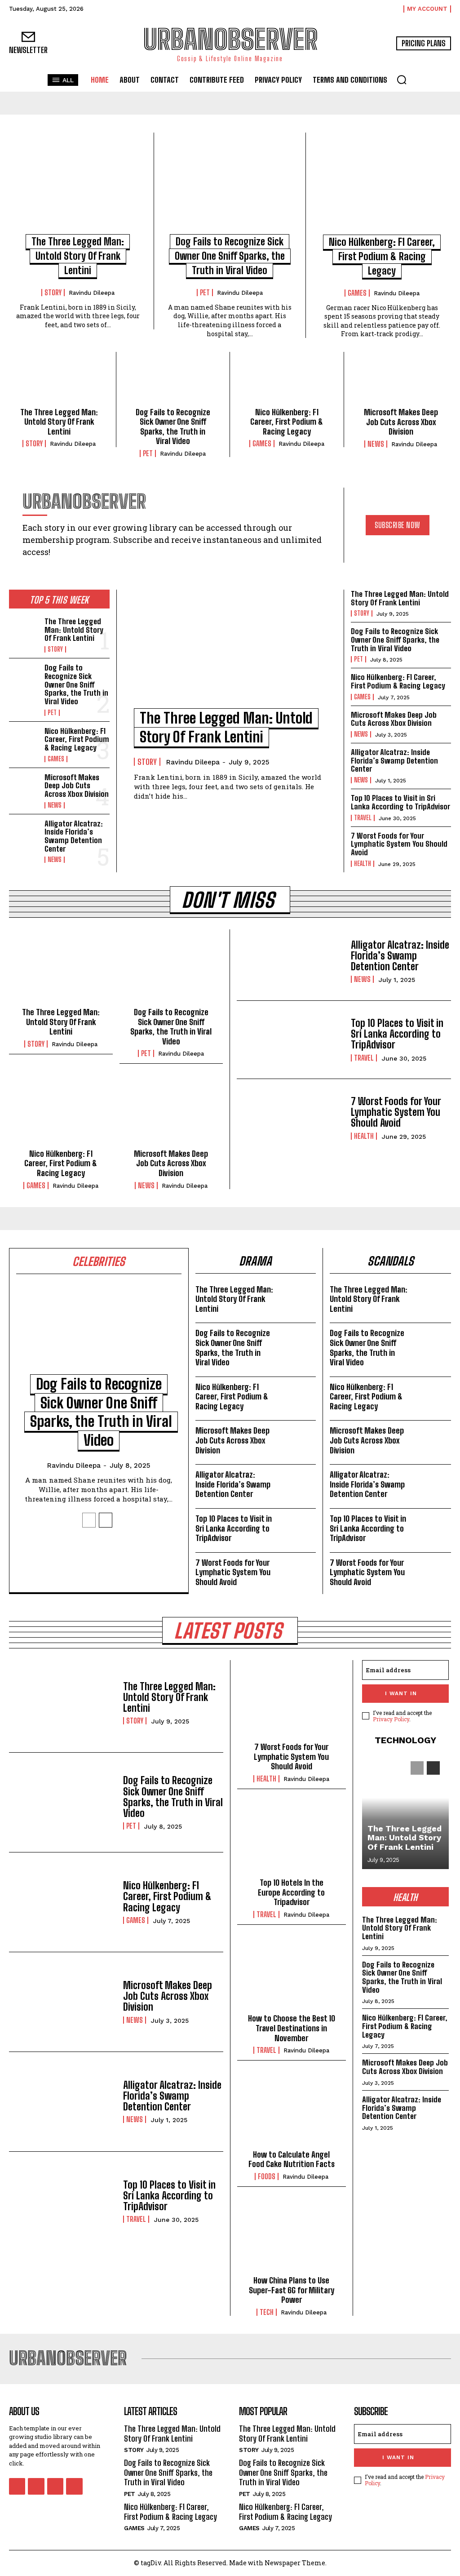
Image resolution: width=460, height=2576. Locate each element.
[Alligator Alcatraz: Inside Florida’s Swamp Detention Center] (24, 833)
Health (363, 864)
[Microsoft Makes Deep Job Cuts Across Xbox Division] (401, 382)
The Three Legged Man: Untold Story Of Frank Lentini (78, 256)
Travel (363, 818)
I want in (401, 1693)
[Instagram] (36, 2486)
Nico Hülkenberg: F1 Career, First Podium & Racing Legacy (382, 256)
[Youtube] (74, 2486)
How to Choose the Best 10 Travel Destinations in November (292, 2028)
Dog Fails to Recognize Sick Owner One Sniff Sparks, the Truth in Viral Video (230, 256)
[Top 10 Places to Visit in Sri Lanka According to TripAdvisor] (290, 1040)
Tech (267, 2312)
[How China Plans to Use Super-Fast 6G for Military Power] (292, 2237)
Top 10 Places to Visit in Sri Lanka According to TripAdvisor (400, 802)
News (376, 444)
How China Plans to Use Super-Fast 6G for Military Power (292, 2290)
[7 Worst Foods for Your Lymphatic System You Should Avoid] (290, 1118)
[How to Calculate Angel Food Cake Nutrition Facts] (292, 2111)
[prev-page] (89, 1520)
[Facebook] (17, 2486)
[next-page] (106, 1520)
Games (357, 293)
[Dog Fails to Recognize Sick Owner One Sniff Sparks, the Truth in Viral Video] (230, 188)
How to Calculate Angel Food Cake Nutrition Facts (292, 2159)
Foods (267, 2176)
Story (53, 293)
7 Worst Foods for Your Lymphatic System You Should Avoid (399, 844)
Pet (205, 293)
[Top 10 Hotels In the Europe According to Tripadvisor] (292, 1839)
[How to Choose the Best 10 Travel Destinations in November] (292, 1975)
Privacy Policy (391, 1719)
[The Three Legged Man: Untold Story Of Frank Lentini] (78, 188)
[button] (402, 80)
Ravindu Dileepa (92, 293)
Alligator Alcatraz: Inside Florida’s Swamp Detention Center (74, 836)
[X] (55, 2486)
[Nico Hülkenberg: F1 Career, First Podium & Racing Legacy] (382, 188)
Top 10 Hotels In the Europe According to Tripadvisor (291, 1892)
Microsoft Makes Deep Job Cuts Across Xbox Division (401, 422)
